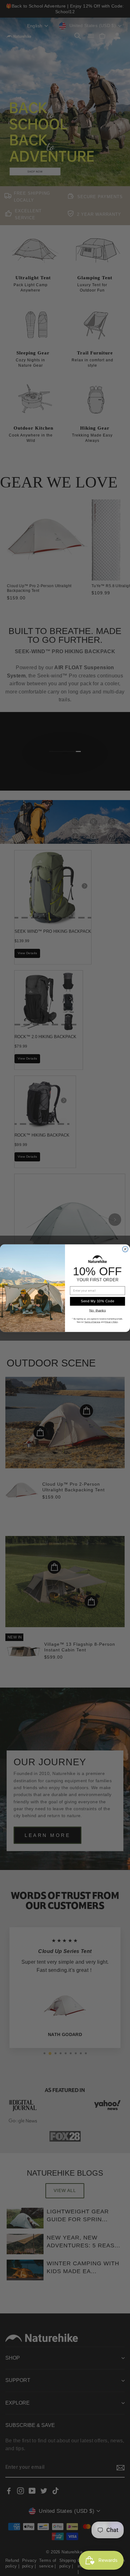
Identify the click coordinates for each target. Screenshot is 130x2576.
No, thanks (98, 1310)
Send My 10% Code (98, 1301)
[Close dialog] (125, 1249)
